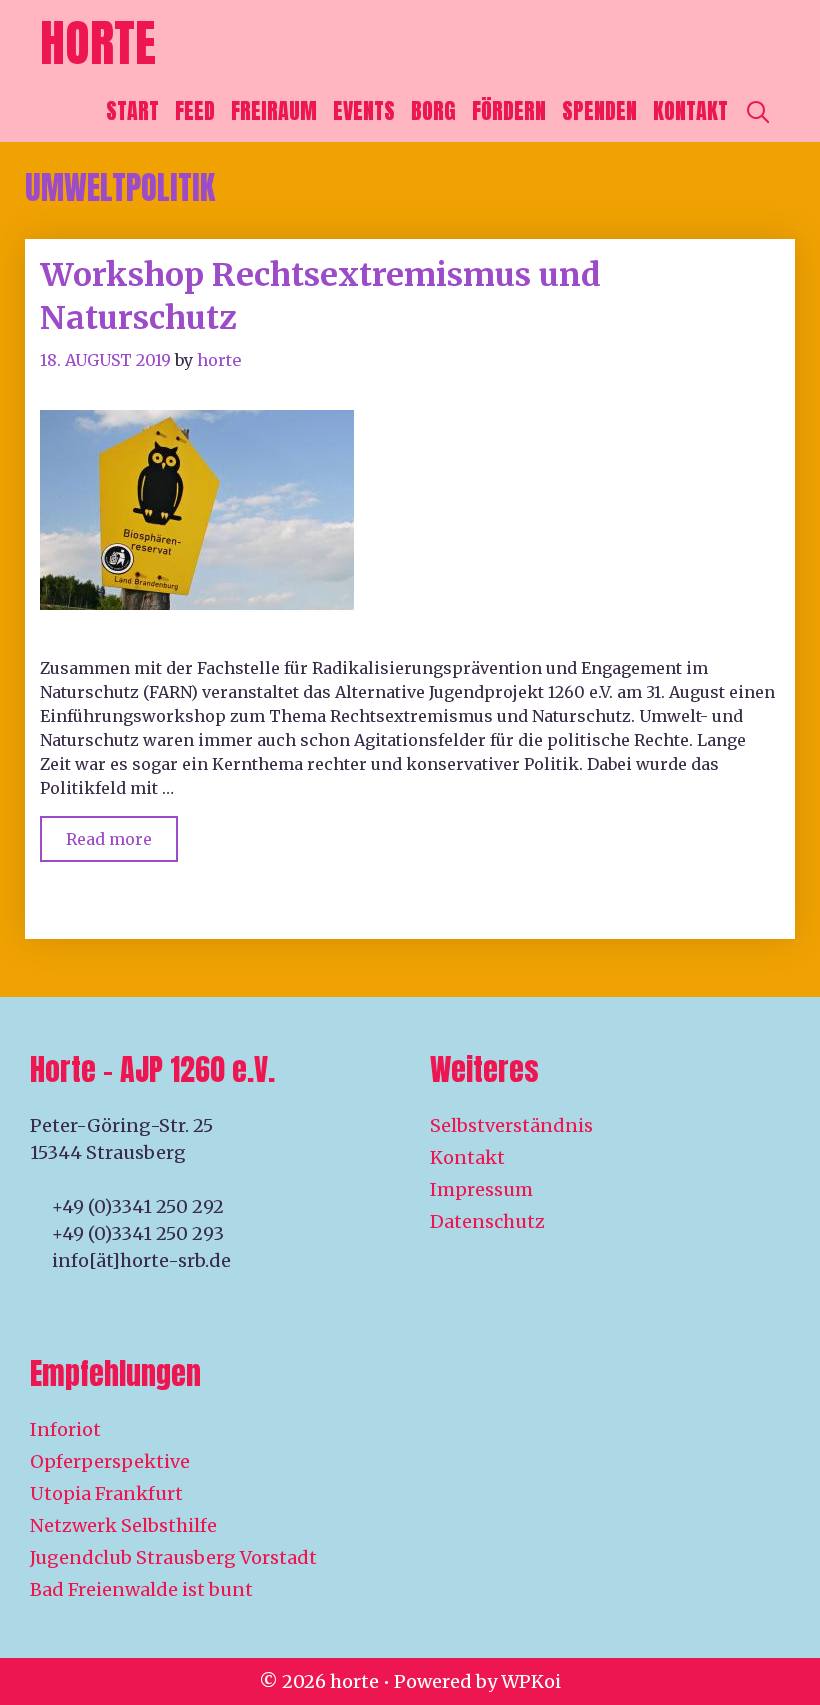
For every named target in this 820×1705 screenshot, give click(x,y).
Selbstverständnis (511, 1125)
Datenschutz (487, 1221)
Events (364, 110)
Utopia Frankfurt (106, 1493)
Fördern (509, 110)
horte (98, 42)
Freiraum (274, 110)
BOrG (433, 110)
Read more (122, 832)
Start (132, 110)
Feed (195, 110)
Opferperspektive (110, 1461)
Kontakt (690, 110)
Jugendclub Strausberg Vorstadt (173, 1557)
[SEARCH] (758, 111)
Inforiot (65, 1429)
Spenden (599, 110)
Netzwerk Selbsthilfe (123, 1525)
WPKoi (531, 1681)
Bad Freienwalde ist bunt (141, 1589)
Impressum (481, 1189)
